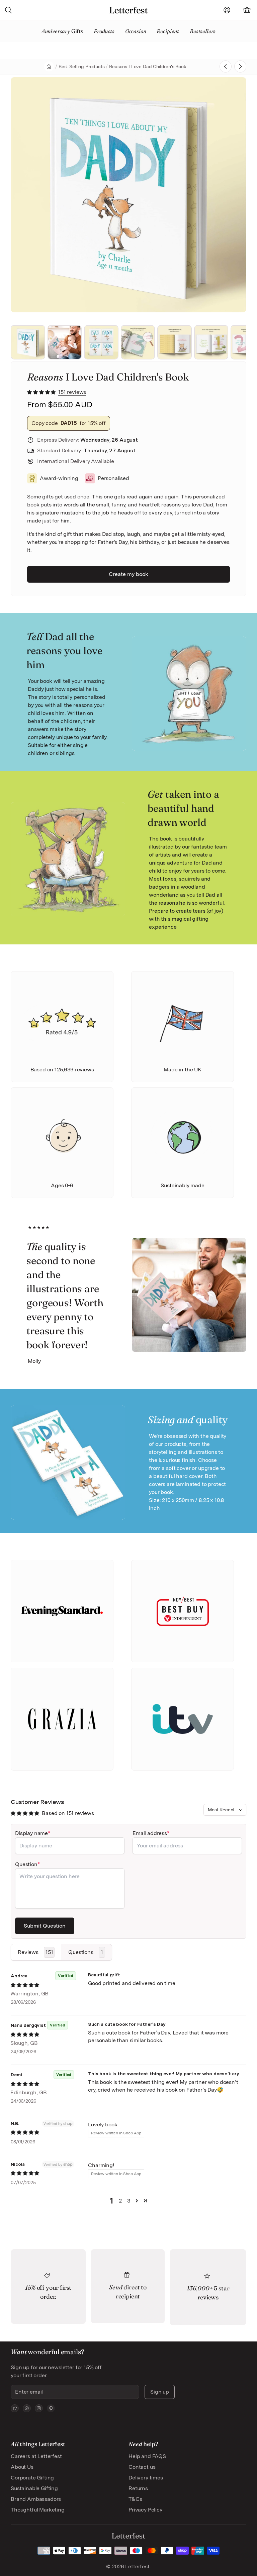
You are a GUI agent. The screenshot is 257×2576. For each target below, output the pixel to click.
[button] (42, 392)
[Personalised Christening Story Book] (240, 66)
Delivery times (146, 2478)
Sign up (160, 2392)
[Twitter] (15, 2408)
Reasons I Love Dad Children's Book (148, 66)
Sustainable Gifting (34, 2488)
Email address (150, 1833)
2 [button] (120, 2201)
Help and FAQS (147, 2456)
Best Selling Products (82, 66)
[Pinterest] (51, 2408)
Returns (138, 2488)
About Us (22, 2467)
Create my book (128, 574)
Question (26, 1864)
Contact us (142, 2467)
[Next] (232, 195)
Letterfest (137, 2566)
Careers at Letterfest (36, 2456)
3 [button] (129, 2201)
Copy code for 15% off (69, 423)
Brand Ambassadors (36, 2499)
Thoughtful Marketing (38, 2510)
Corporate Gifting (32, 2478)
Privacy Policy (145, 2510)
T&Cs (135, 2499)
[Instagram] (39, 2408)
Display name (31, 1833)
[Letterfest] (128, 10)
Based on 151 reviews (68, 1813)
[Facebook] (27, 2408)
